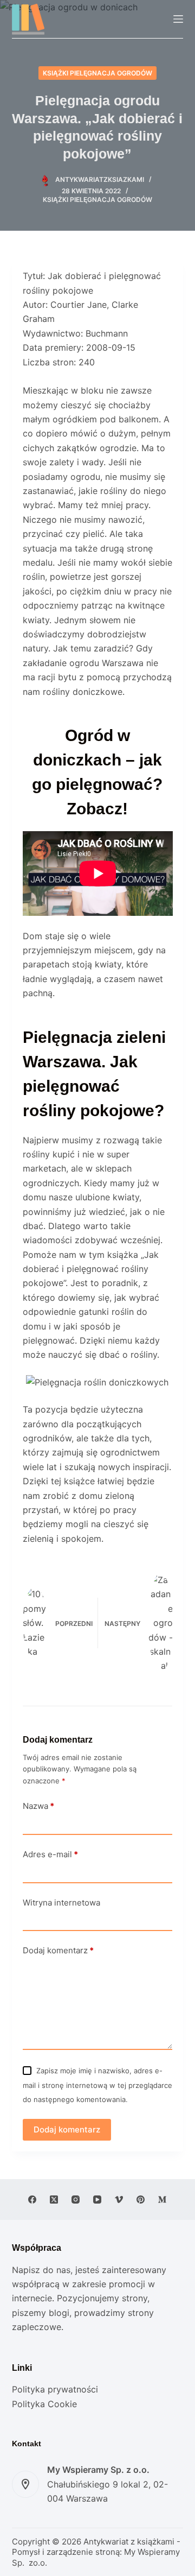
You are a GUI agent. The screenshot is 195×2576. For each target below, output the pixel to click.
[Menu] (178, 19)
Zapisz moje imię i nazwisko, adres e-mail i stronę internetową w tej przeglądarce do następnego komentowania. (97, 2085)
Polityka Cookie (44, 2404)
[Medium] (162, 2200)
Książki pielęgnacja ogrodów (97, 73)
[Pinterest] (141, 2200)
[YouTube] (97, 2200)
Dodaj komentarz (58, 1950)
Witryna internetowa (61, 1903)
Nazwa (38, 1806)
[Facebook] (32, 2200)
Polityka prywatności (55, 2389)
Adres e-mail (50, 1854)
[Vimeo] (119, 2200)
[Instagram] (76, 2200)
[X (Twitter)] (54, 2200)
